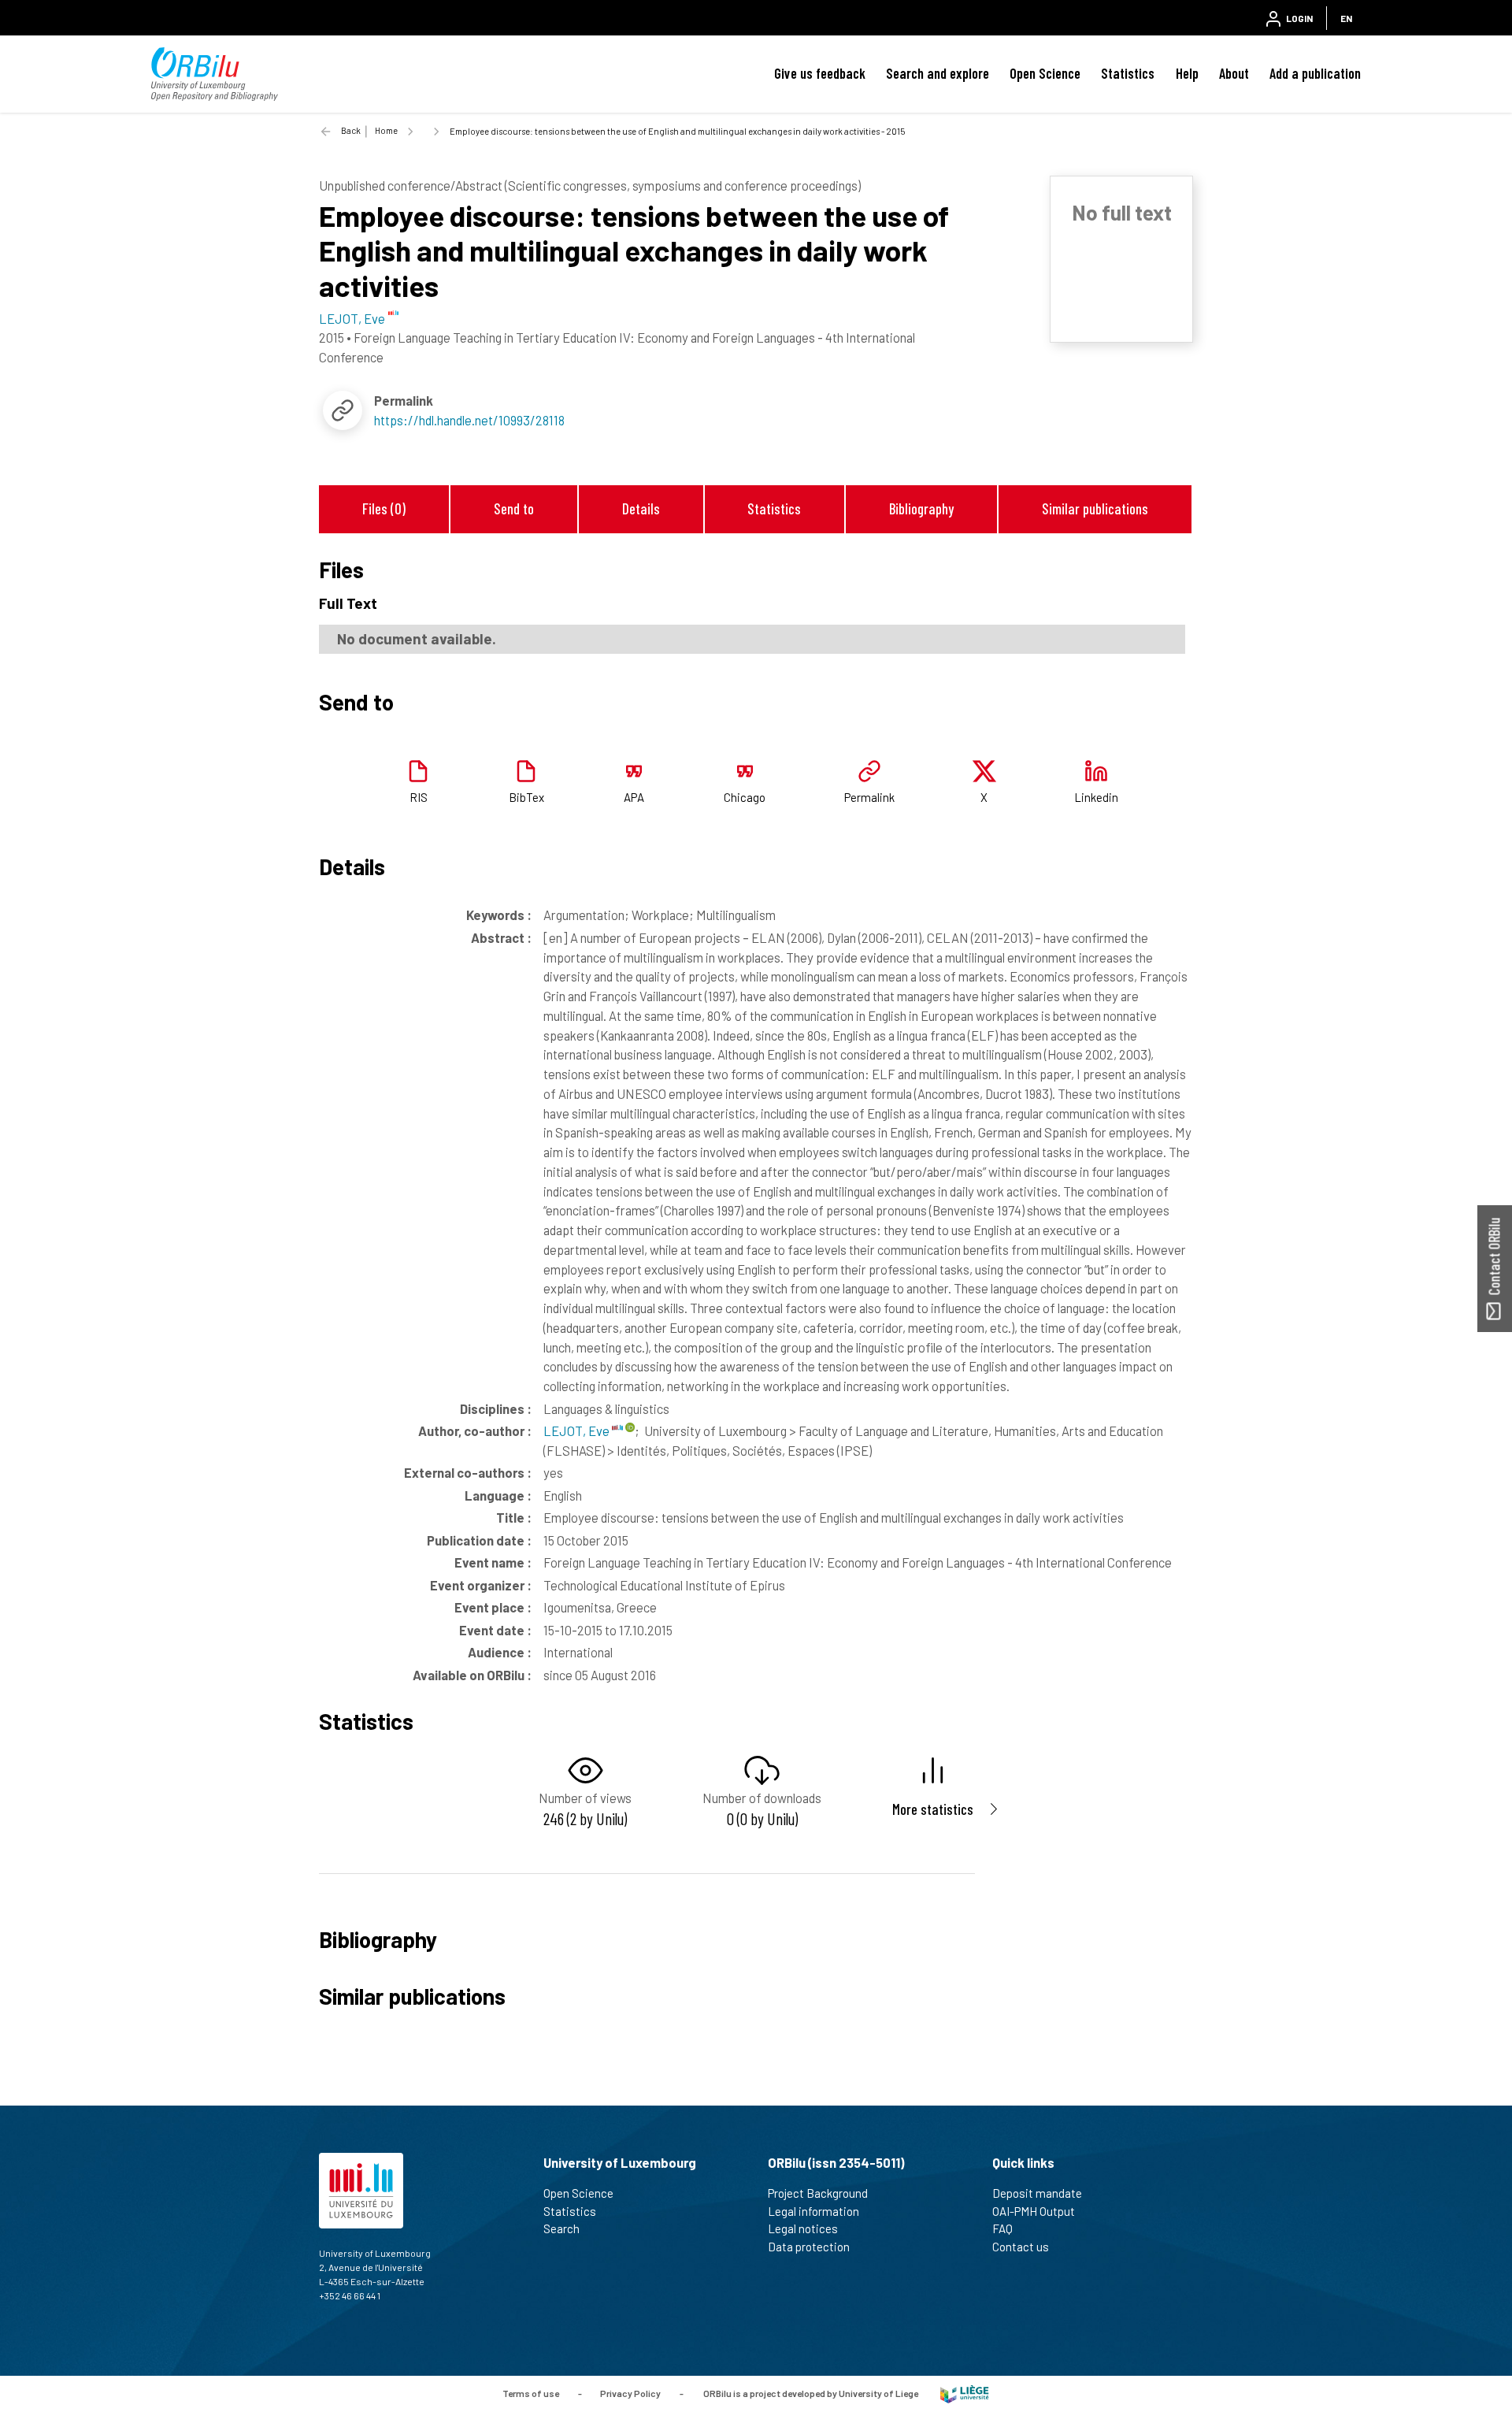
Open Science (1045, 73)
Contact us (1021, 2247)
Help (1187, 73)
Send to (514, 508)
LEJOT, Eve (578, 1431)
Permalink (869, 797)
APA (634, 797)
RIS (419, 797)
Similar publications (1095, 508)
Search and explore (938, 73)
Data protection (809, 2247)
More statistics (933, 1809)
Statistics (1128, 73)
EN (1346, 18)
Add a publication (1315, 73)
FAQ (1002, 2228)
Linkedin (1096, 797)
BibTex (526, 797)
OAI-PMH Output (1034, 2211)
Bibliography (921, 508)
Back (351, 130)
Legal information (813, 2211)
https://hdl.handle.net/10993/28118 (469, 420)
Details (641, 508)
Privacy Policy (630, 2392)
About (1234, 73)
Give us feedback (820, 73)
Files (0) (384, 508)
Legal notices (803, 2228)
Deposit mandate (1037, 2193)
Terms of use (531, 2392)
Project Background (818, 2193)
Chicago (745, 797)
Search (561, 2228)
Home (386, 130)
